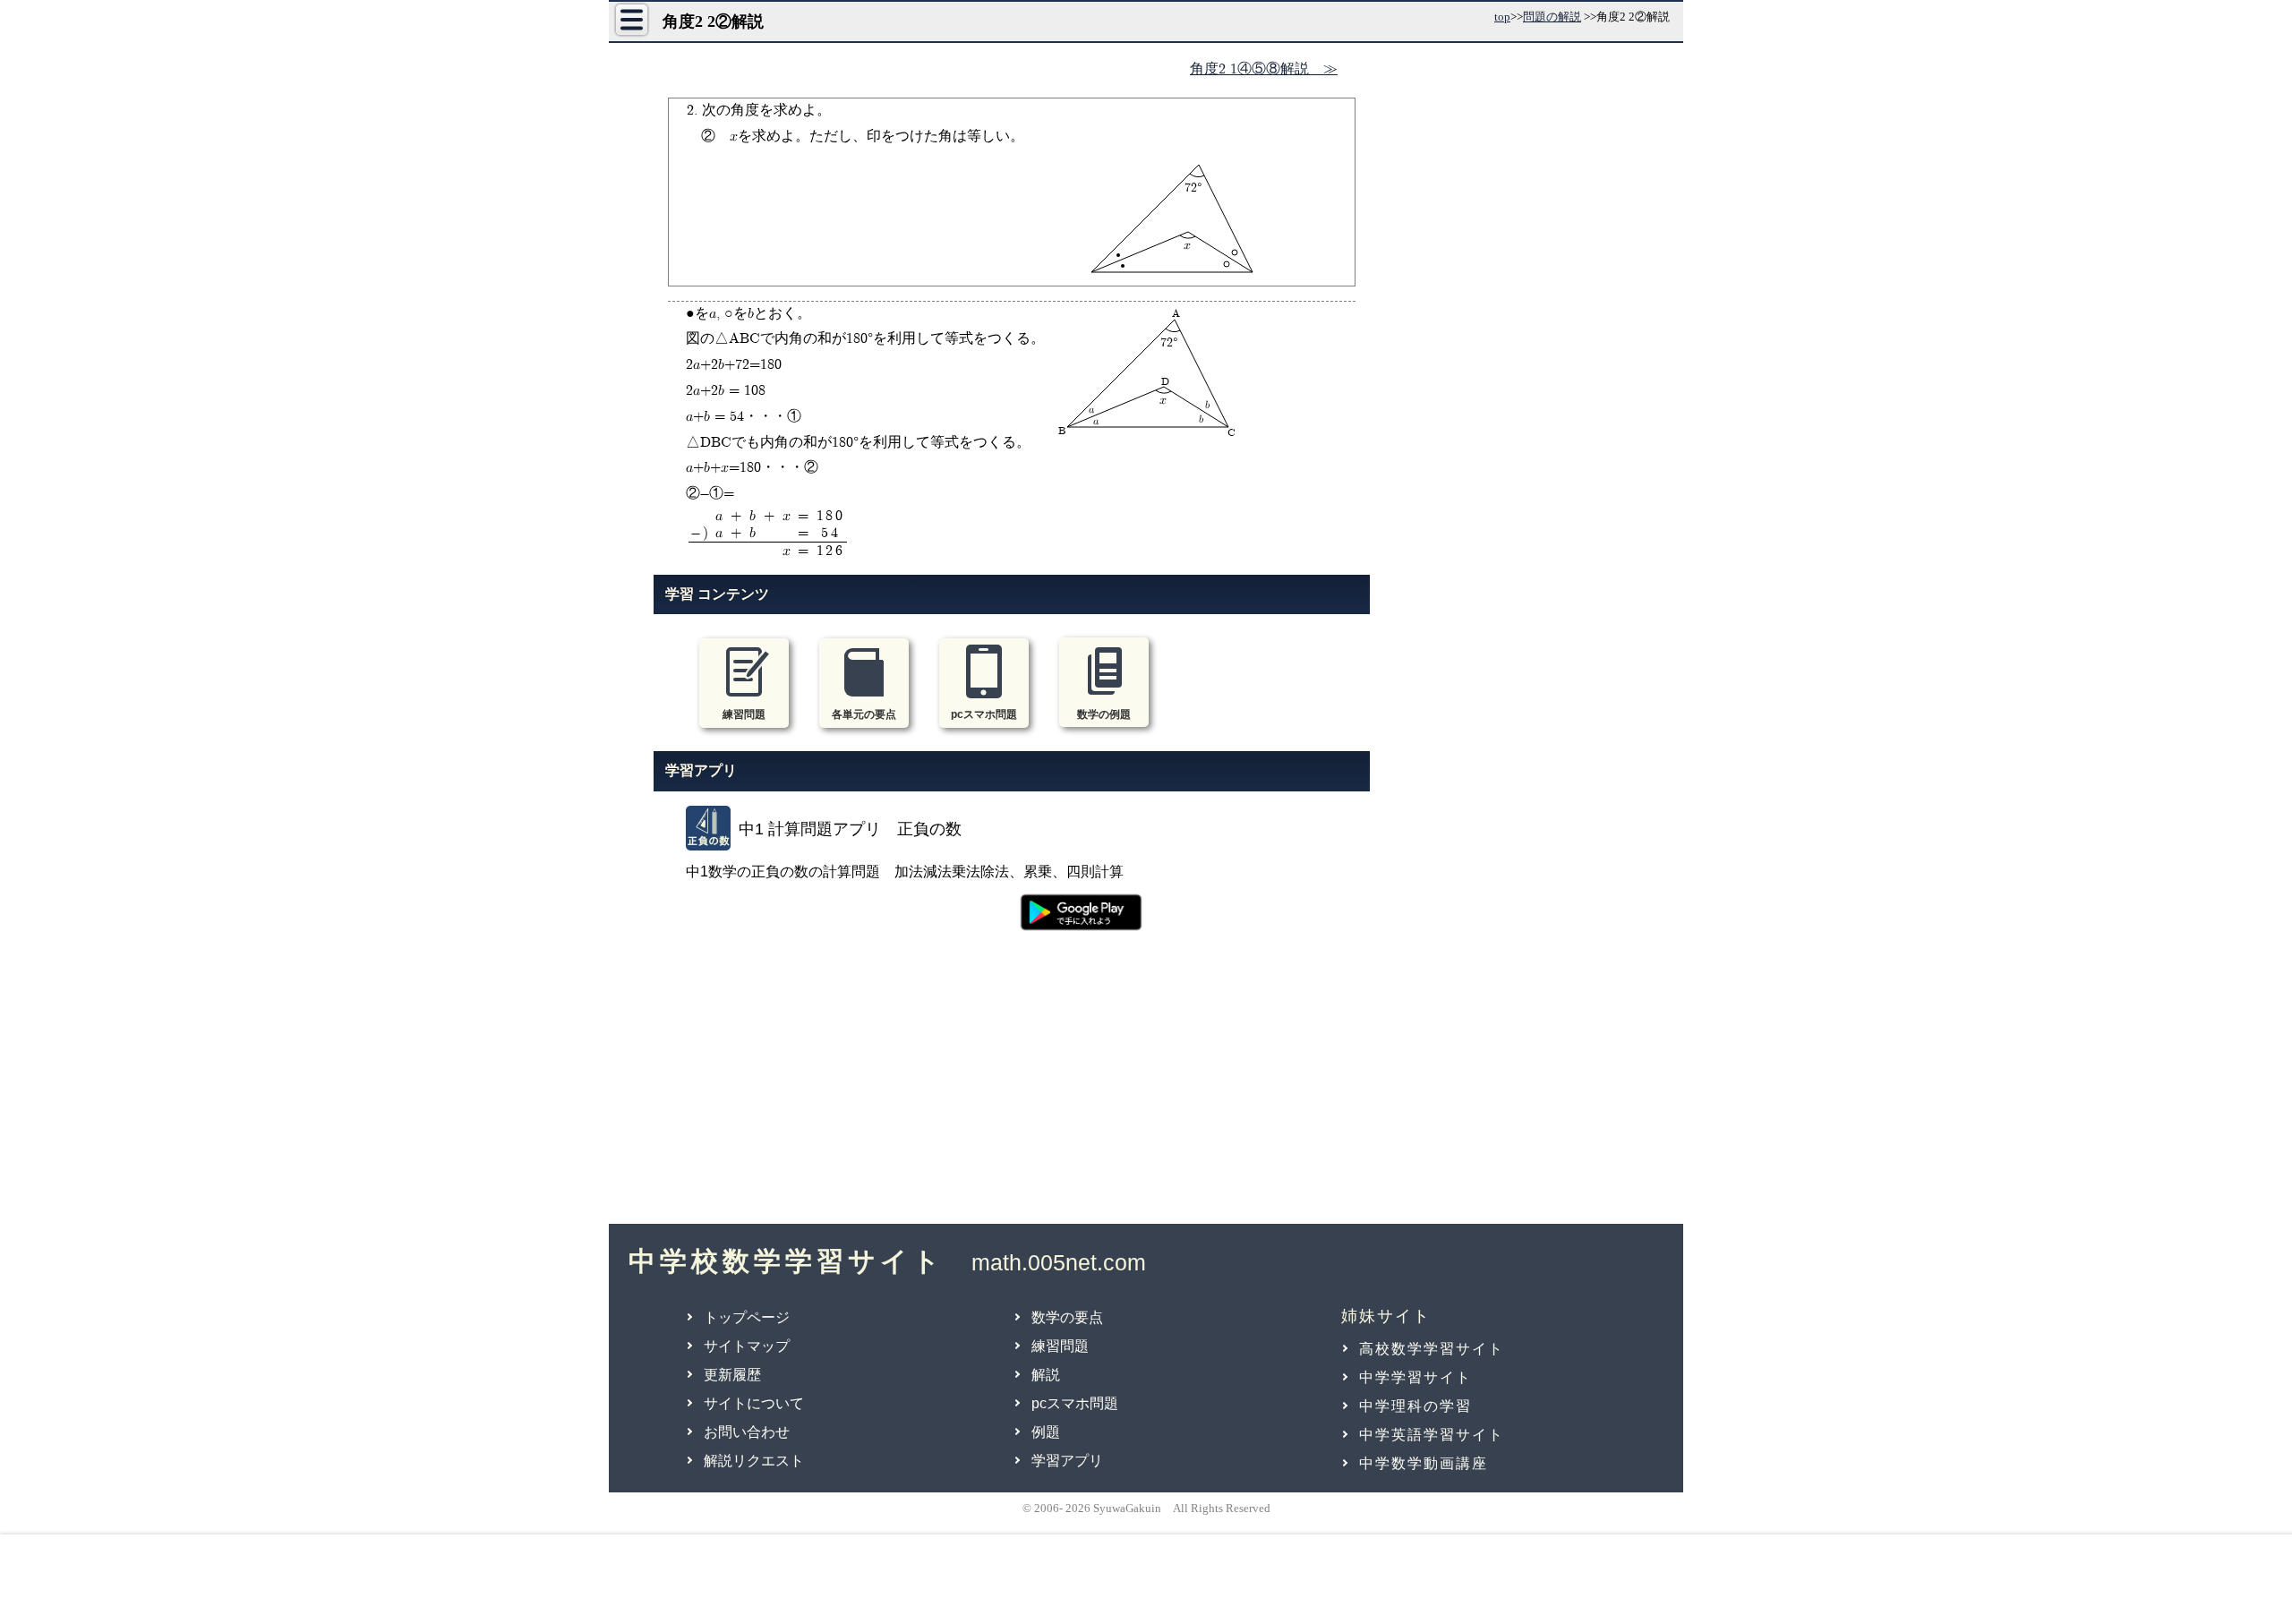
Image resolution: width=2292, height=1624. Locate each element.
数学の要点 (1067, 1317)
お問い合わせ (747, 1432)
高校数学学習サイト (1432, 1349)
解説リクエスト (754, 1461)
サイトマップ (747, 1346)
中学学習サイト (1415, 1377)
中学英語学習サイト (1432, 1435)
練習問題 (1060, 1346)
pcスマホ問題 (1075, 1403)
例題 (1046, 1432)
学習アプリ (1067, 1461)
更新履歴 (732, 1375)
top (1502, 17)
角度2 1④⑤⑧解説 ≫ (1264, 70)
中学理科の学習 (1415, 1406)
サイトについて (754, 1403)
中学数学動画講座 (1424, 1463)
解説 (1046, 1375)
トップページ (747, 1317)
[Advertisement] (1012, 1088)
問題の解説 (1552, 17)
